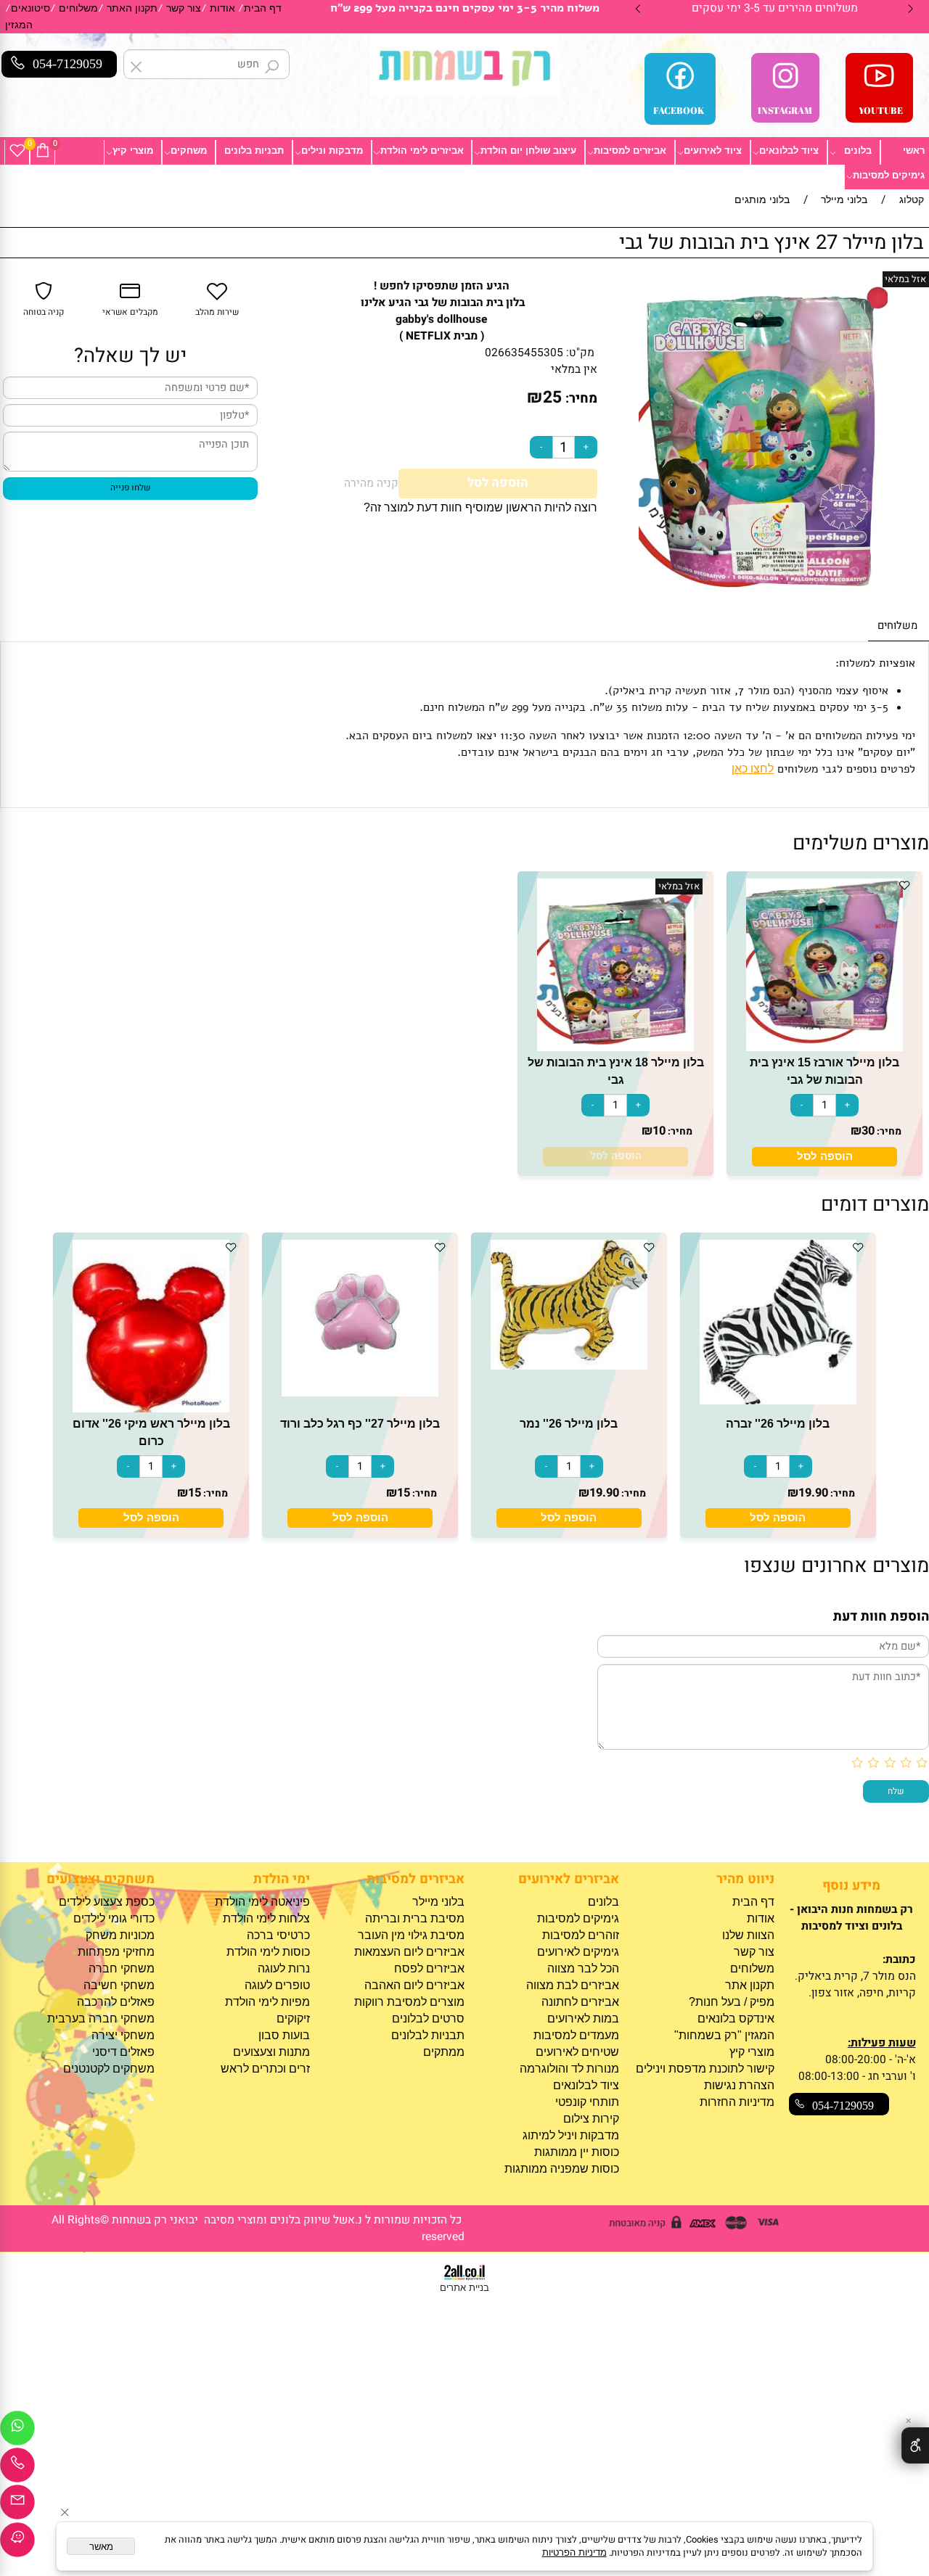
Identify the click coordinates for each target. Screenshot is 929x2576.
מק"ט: (580, 353)
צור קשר (184, 8)
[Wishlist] (17, 151)
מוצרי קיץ (133, 151)
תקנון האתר (132, 8)
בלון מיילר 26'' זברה (778, 1423)
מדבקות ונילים (332, 151)
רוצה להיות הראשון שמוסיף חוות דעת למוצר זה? (480, 507)
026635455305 (524, 353)
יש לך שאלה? (130, 356)
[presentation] (639, 9)
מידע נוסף (851, 1886)
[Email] (17, 2506)
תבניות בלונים (254, 151)
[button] (824, 1157)
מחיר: (580, 399)
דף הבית (263, 8)
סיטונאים (30, 8)
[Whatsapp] (17, 2432)
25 (552, 398)
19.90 (813, 1493)
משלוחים (78, 8)
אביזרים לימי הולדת (422, 151)
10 (659, 1131)
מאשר (101, 2547)
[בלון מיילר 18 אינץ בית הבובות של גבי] (615, 1047)
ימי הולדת (281, 1879)
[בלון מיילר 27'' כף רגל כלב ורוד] (360, 1392)
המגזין (19, 25)
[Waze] (17, 2543)
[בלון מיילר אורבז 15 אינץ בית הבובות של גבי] (824, 1047)
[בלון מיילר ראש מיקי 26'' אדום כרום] (151, 1408)
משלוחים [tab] (897, 626)
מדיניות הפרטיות (574, 2552)
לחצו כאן (753, 769)
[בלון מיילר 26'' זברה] (778, 1400)
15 (404, 1493)
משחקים (189, 151)
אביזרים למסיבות (630, 151)
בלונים (858, 151)
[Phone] (17, 2469)
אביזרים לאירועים (569, 1879)
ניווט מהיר (745, 1879)
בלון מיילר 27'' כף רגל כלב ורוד (360, 1423)
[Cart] (43, 151)
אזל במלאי (905, 279)
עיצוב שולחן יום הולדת (528, 151)
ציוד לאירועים (713, 151)
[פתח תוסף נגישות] (915, 2445)
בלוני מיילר (438, 1902)
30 (868, 1131)
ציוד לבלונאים (789, 151)
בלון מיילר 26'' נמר (569, 1423)
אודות (222, 8)
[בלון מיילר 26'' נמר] (569, 1366)
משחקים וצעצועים (101, 1879)
